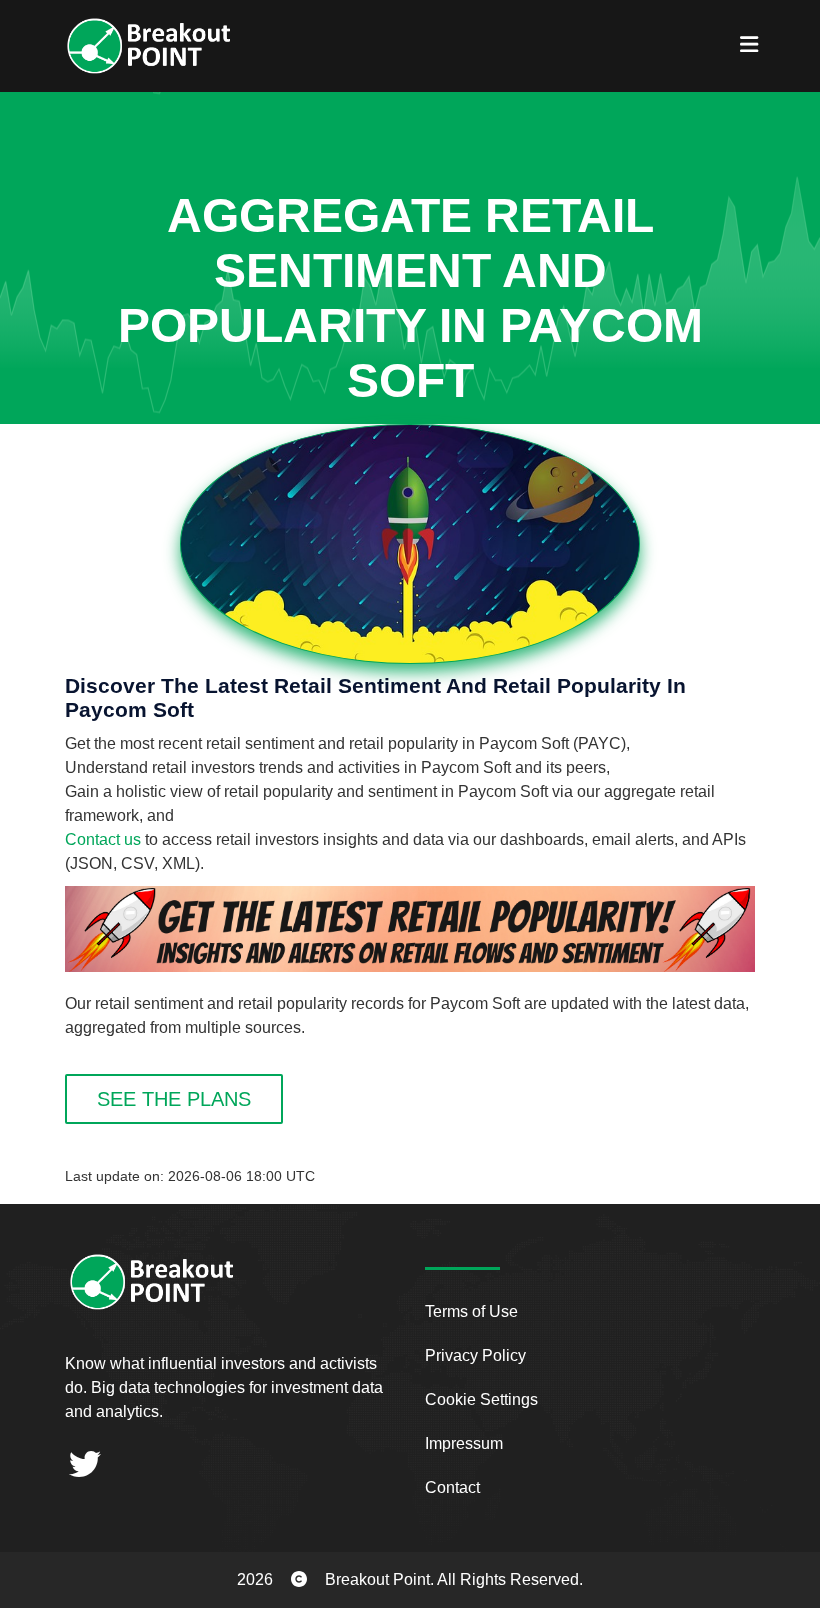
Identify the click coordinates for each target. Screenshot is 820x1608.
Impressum (464, 1443)
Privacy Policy (475, 1355)
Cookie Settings (481, 1399)
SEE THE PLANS (174, 1099)
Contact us (103, 839)
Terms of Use (471, 1311)
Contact (452, 1487)
